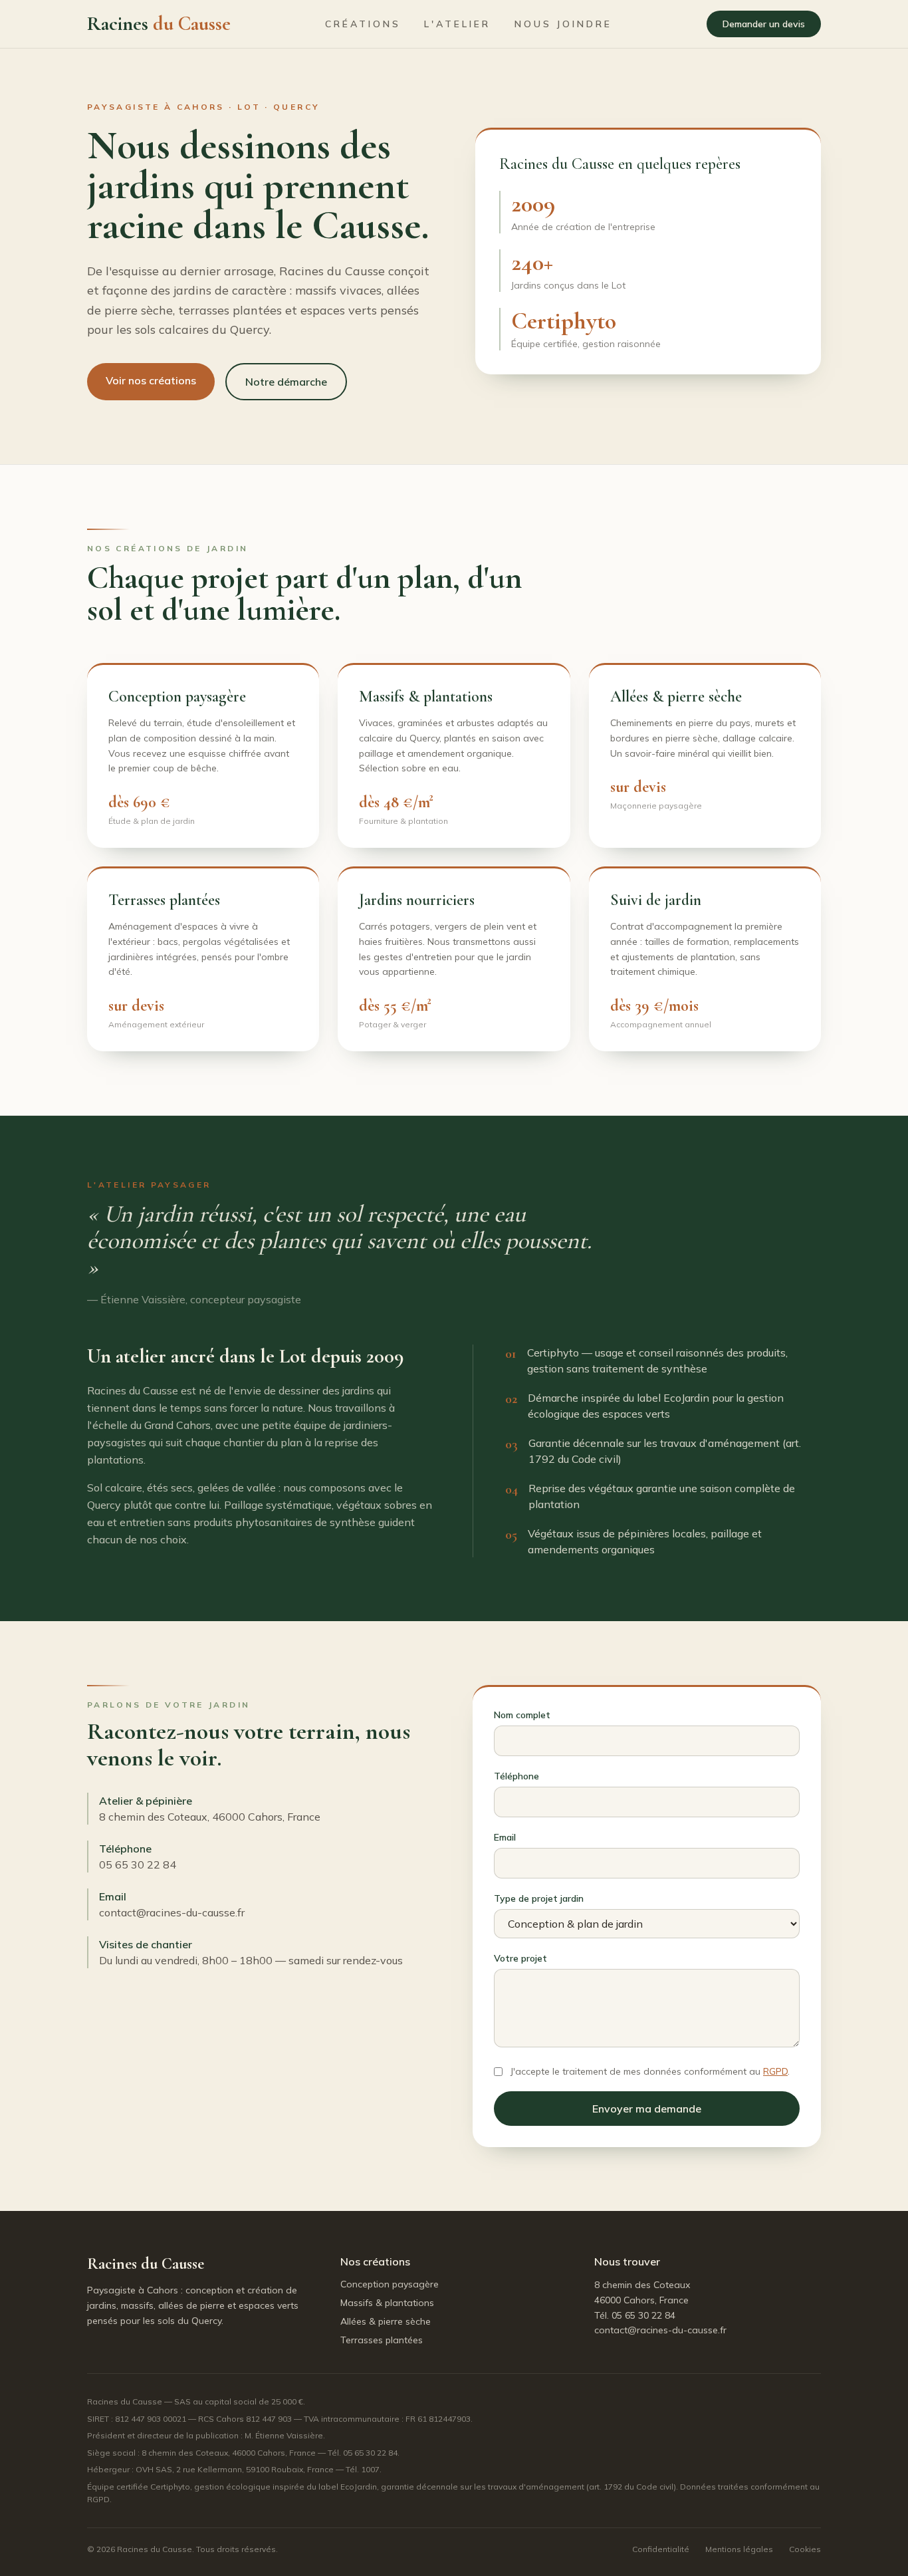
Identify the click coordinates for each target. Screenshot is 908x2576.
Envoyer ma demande (647, 2109)
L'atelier (457, 24)
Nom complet (522, 1715)
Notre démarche (286, 382)
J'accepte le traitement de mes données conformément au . (650, 2071)
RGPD (775, 2071)
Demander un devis (764, 24)
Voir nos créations (151, 380)
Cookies (805, 2549)
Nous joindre (563, 24)
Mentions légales (739, 2549)
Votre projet (520, 1958)
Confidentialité (661, 2549)
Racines (159, 24)
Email (505, 1837)
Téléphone (516, 1776)
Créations (363, 24)
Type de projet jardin (539, 1898)
